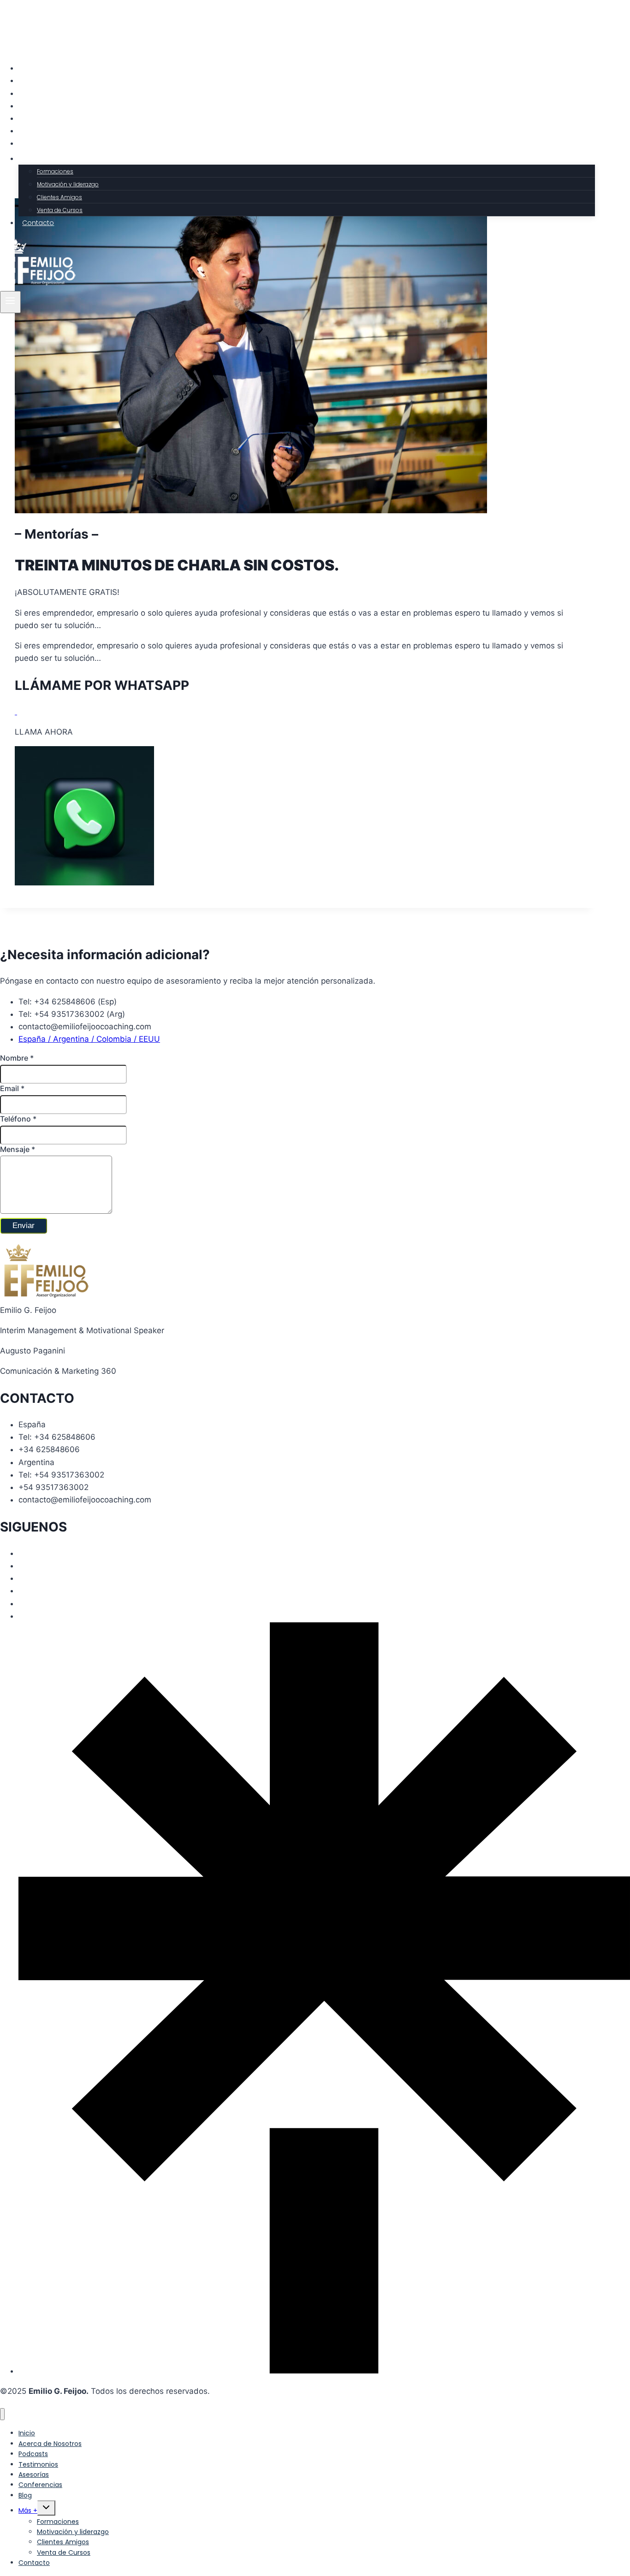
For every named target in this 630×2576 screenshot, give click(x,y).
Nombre (17, 1058)
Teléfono (18, 1119)
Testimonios (42, 106)
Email (12, 1088)
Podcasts (38, 94)
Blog (30, 143)
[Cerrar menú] (2, 2414)
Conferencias (44, 131)
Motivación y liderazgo (68, 184)
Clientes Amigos (59, 197)
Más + (28, 2511)
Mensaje (18, 1149)
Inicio (31, 68)
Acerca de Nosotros (55, 81)
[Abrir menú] (10, 302)
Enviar (24, 1226)
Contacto (38, 223)
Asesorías (39, 119)
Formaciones (55, 171)
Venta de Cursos (60, 210)
